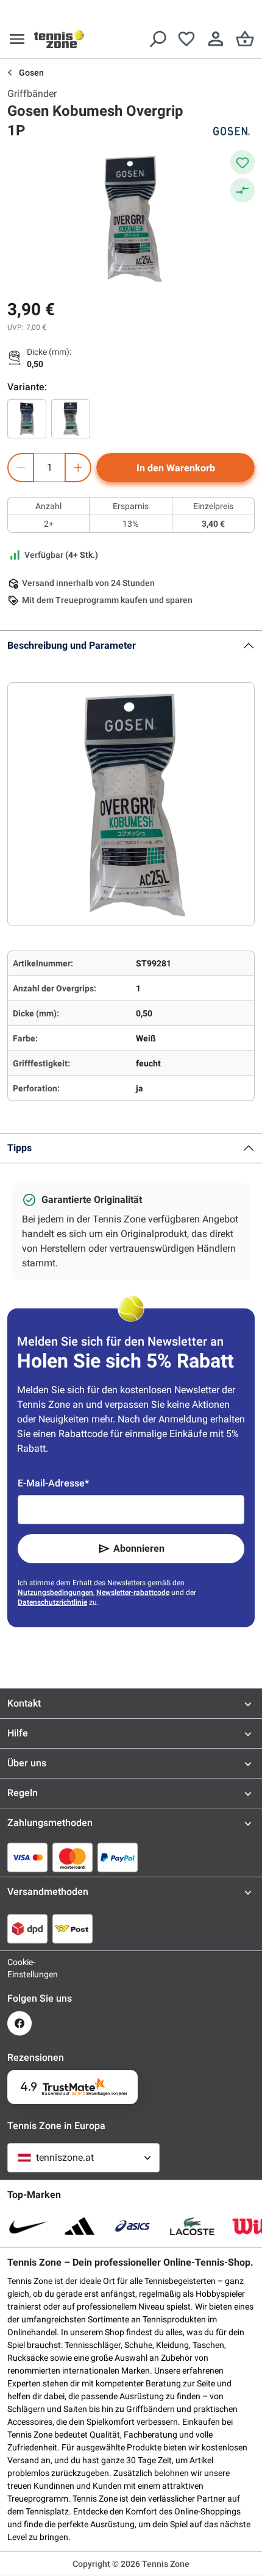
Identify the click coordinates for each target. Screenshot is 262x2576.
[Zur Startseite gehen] (59, 39)
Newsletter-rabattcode (133, 1593)
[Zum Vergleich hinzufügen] (243, 190)
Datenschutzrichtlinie (52, 1602)
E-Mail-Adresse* (53, 1483)
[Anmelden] (216, 39)
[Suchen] (157, 39)
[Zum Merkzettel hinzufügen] (243, 162)
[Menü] (17, 39)
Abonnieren (139, 1548)
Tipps (19, 1148)
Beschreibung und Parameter (72, 645)
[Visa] (27, 1857)
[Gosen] (230, 131)
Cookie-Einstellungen (19, 1968)
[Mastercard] (73, 1857)
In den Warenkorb (176, 468)
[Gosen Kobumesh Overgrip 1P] (27, 419)
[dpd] (27, 1928)
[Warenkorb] (245, 39)
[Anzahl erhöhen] (78, 468)
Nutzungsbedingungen (55, 1593)
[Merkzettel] (186, 39)
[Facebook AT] (19, 2023)
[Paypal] (118, 1857)
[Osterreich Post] (73, 1928)
